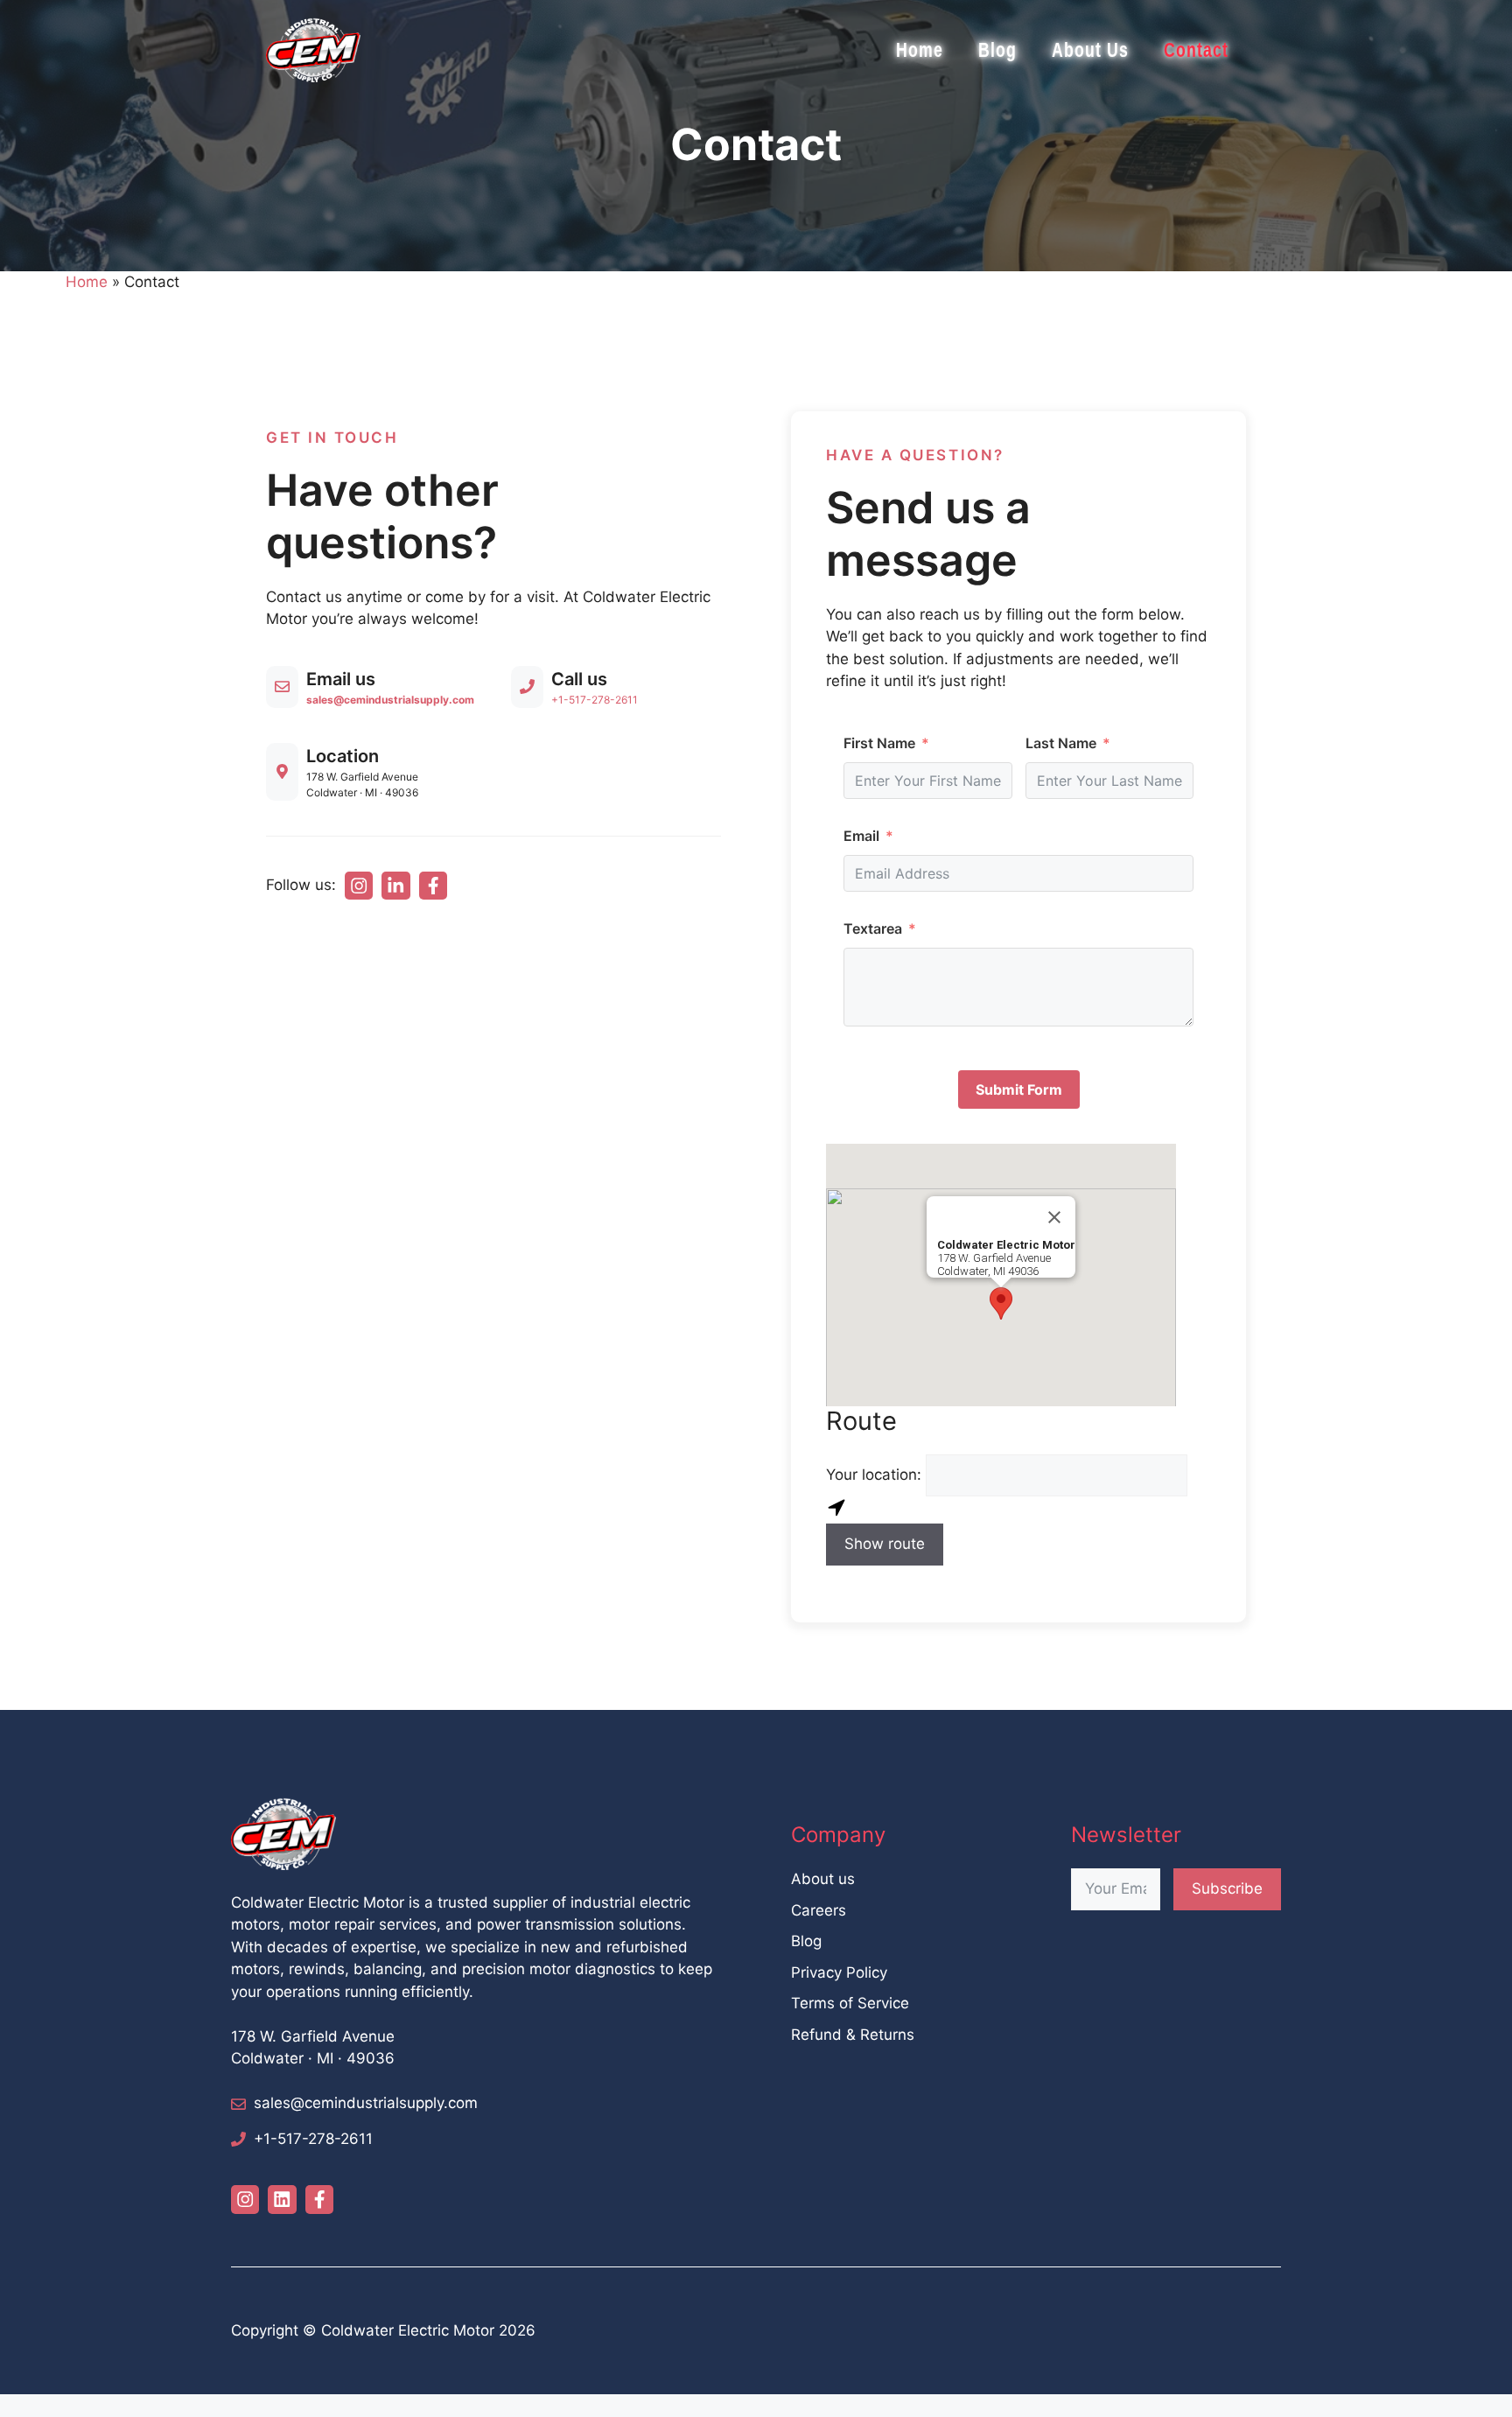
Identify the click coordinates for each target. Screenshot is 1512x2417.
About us (823, 1879)
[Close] (1054, 1217)
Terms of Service (850, 2003)
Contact (1196, 50)
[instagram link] (359, 886)
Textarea (873, 928)
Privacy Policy (839, 1972)
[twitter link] (395, 886)
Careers (819, 1910)
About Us (1090, 50)
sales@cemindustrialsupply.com (366, 2103)
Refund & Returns (853, 2035)
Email (861, 836)
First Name (879, 743)
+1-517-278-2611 (595, 700)
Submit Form (1019, 1089)
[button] (1001, 1303)
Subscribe (1227, 1888)
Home (920, 50)
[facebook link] (433, 886)
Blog (997, 50)
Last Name (1061, 743)
